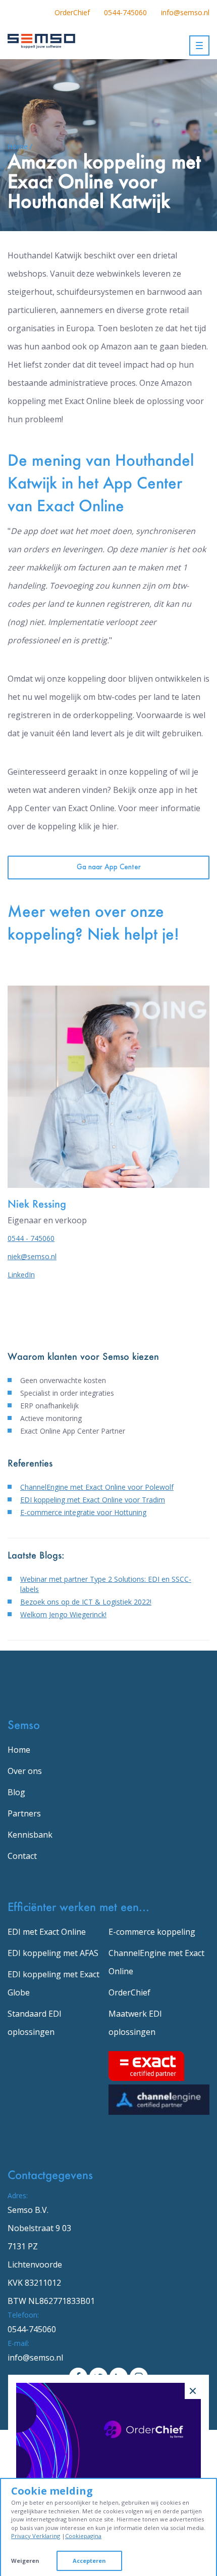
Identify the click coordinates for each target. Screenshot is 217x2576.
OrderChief (72, 12)
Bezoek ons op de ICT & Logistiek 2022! (86, 1602)
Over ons (25, 1771)
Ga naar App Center (109, 868)
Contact (22, 1856)
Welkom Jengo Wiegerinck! (63, 1614)
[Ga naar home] (41, 39)
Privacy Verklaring (36, 2536)
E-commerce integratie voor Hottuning (83, 1512)
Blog (16, 1792)
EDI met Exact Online (47, 1932)
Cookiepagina (83, 2536)
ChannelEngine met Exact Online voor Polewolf (97, 1487)
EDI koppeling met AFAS (53, 1953)
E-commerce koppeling (152, 1932)
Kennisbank (30, 1835)
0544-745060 (125, 12)
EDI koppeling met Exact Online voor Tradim (93, 1500)
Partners (24, 1813)
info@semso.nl (185, 12)
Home (19, 1750)
